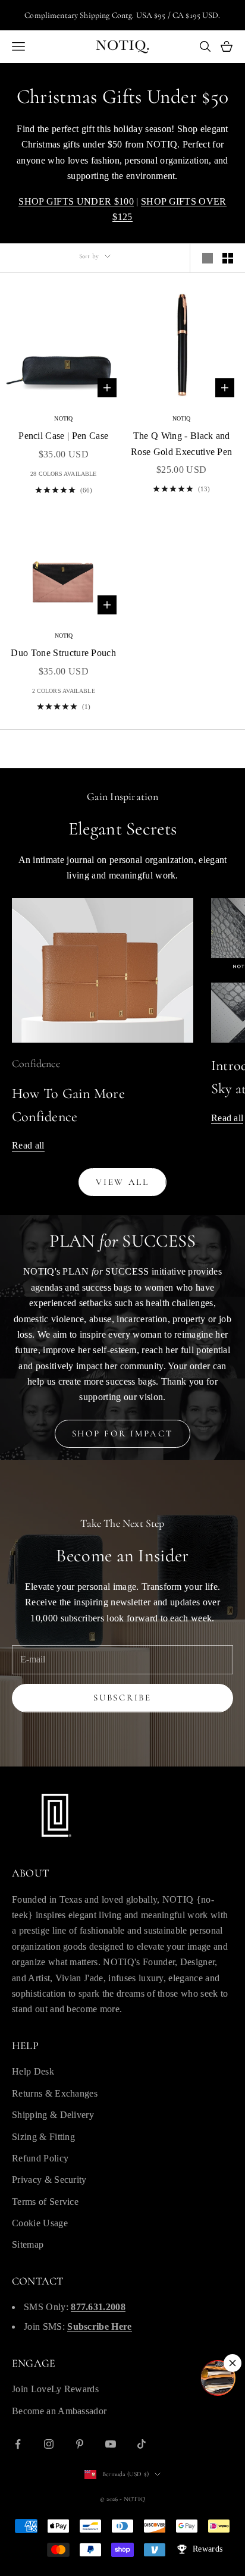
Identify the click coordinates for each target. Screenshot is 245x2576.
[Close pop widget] (233, 2363)
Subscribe (122, 1698)
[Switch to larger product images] (208, 258)
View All (122, 1182)
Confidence (36, 1063)
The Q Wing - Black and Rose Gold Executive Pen (181, 443)
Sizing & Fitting (43, 2137)
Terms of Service (45, 2202)
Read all (28, 1145)
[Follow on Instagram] (49, 2444)
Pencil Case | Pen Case (63, 436)
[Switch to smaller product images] (228, 258)
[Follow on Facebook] (18, 2444)
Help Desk (33, 2071)
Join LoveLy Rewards (55, 2389)
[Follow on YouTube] (111, 2444)
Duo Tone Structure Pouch (63, 653)
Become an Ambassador (59, 2411)
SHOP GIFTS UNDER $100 (76, 201)
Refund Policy (40, 2158)
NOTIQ (63, 418)
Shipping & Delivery (53, 2115)
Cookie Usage (40, 2223)
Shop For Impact (123, 1433)
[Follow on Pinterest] (80, 2444)
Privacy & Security (49, 2180)
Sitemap (28, 2244)
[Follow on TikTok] (142, 2444)
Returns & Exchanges (55, 2093)
